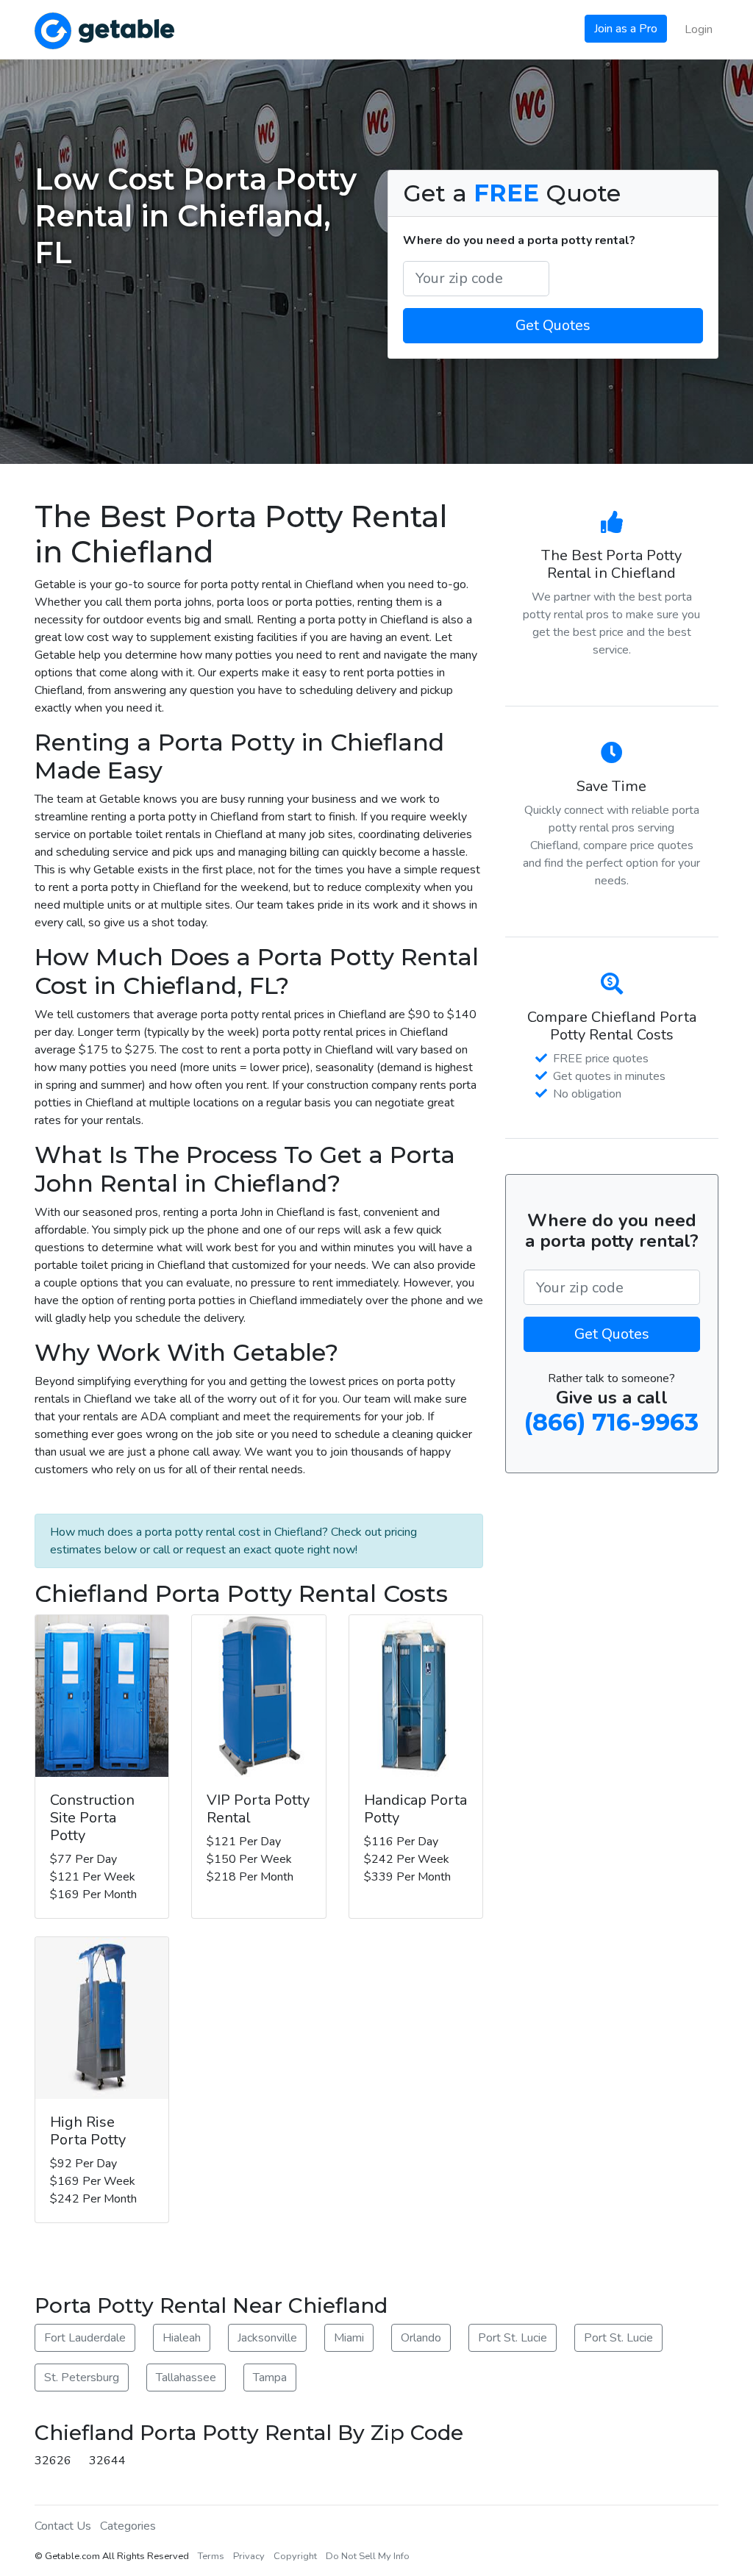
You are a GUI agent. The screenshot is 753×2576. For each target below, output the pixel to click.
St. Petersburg (82, 2378)
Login (699, 29)
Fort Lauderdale (85, 2338)
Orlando (421, 2338)
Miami (349, 2338)
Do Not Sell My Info (368, 2556)
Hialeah (182, 2338)
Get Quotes (553, 325)
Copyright (295, 2556)
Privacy (249, 2556)
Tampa (270, 2378)
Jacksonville (267, 2338)
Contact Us (63, 2526)
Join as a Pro (626, 29)
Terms (211, 2556)
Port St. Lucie (513, 2338)
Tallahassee (186, 2378)
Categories (128, 2526)
